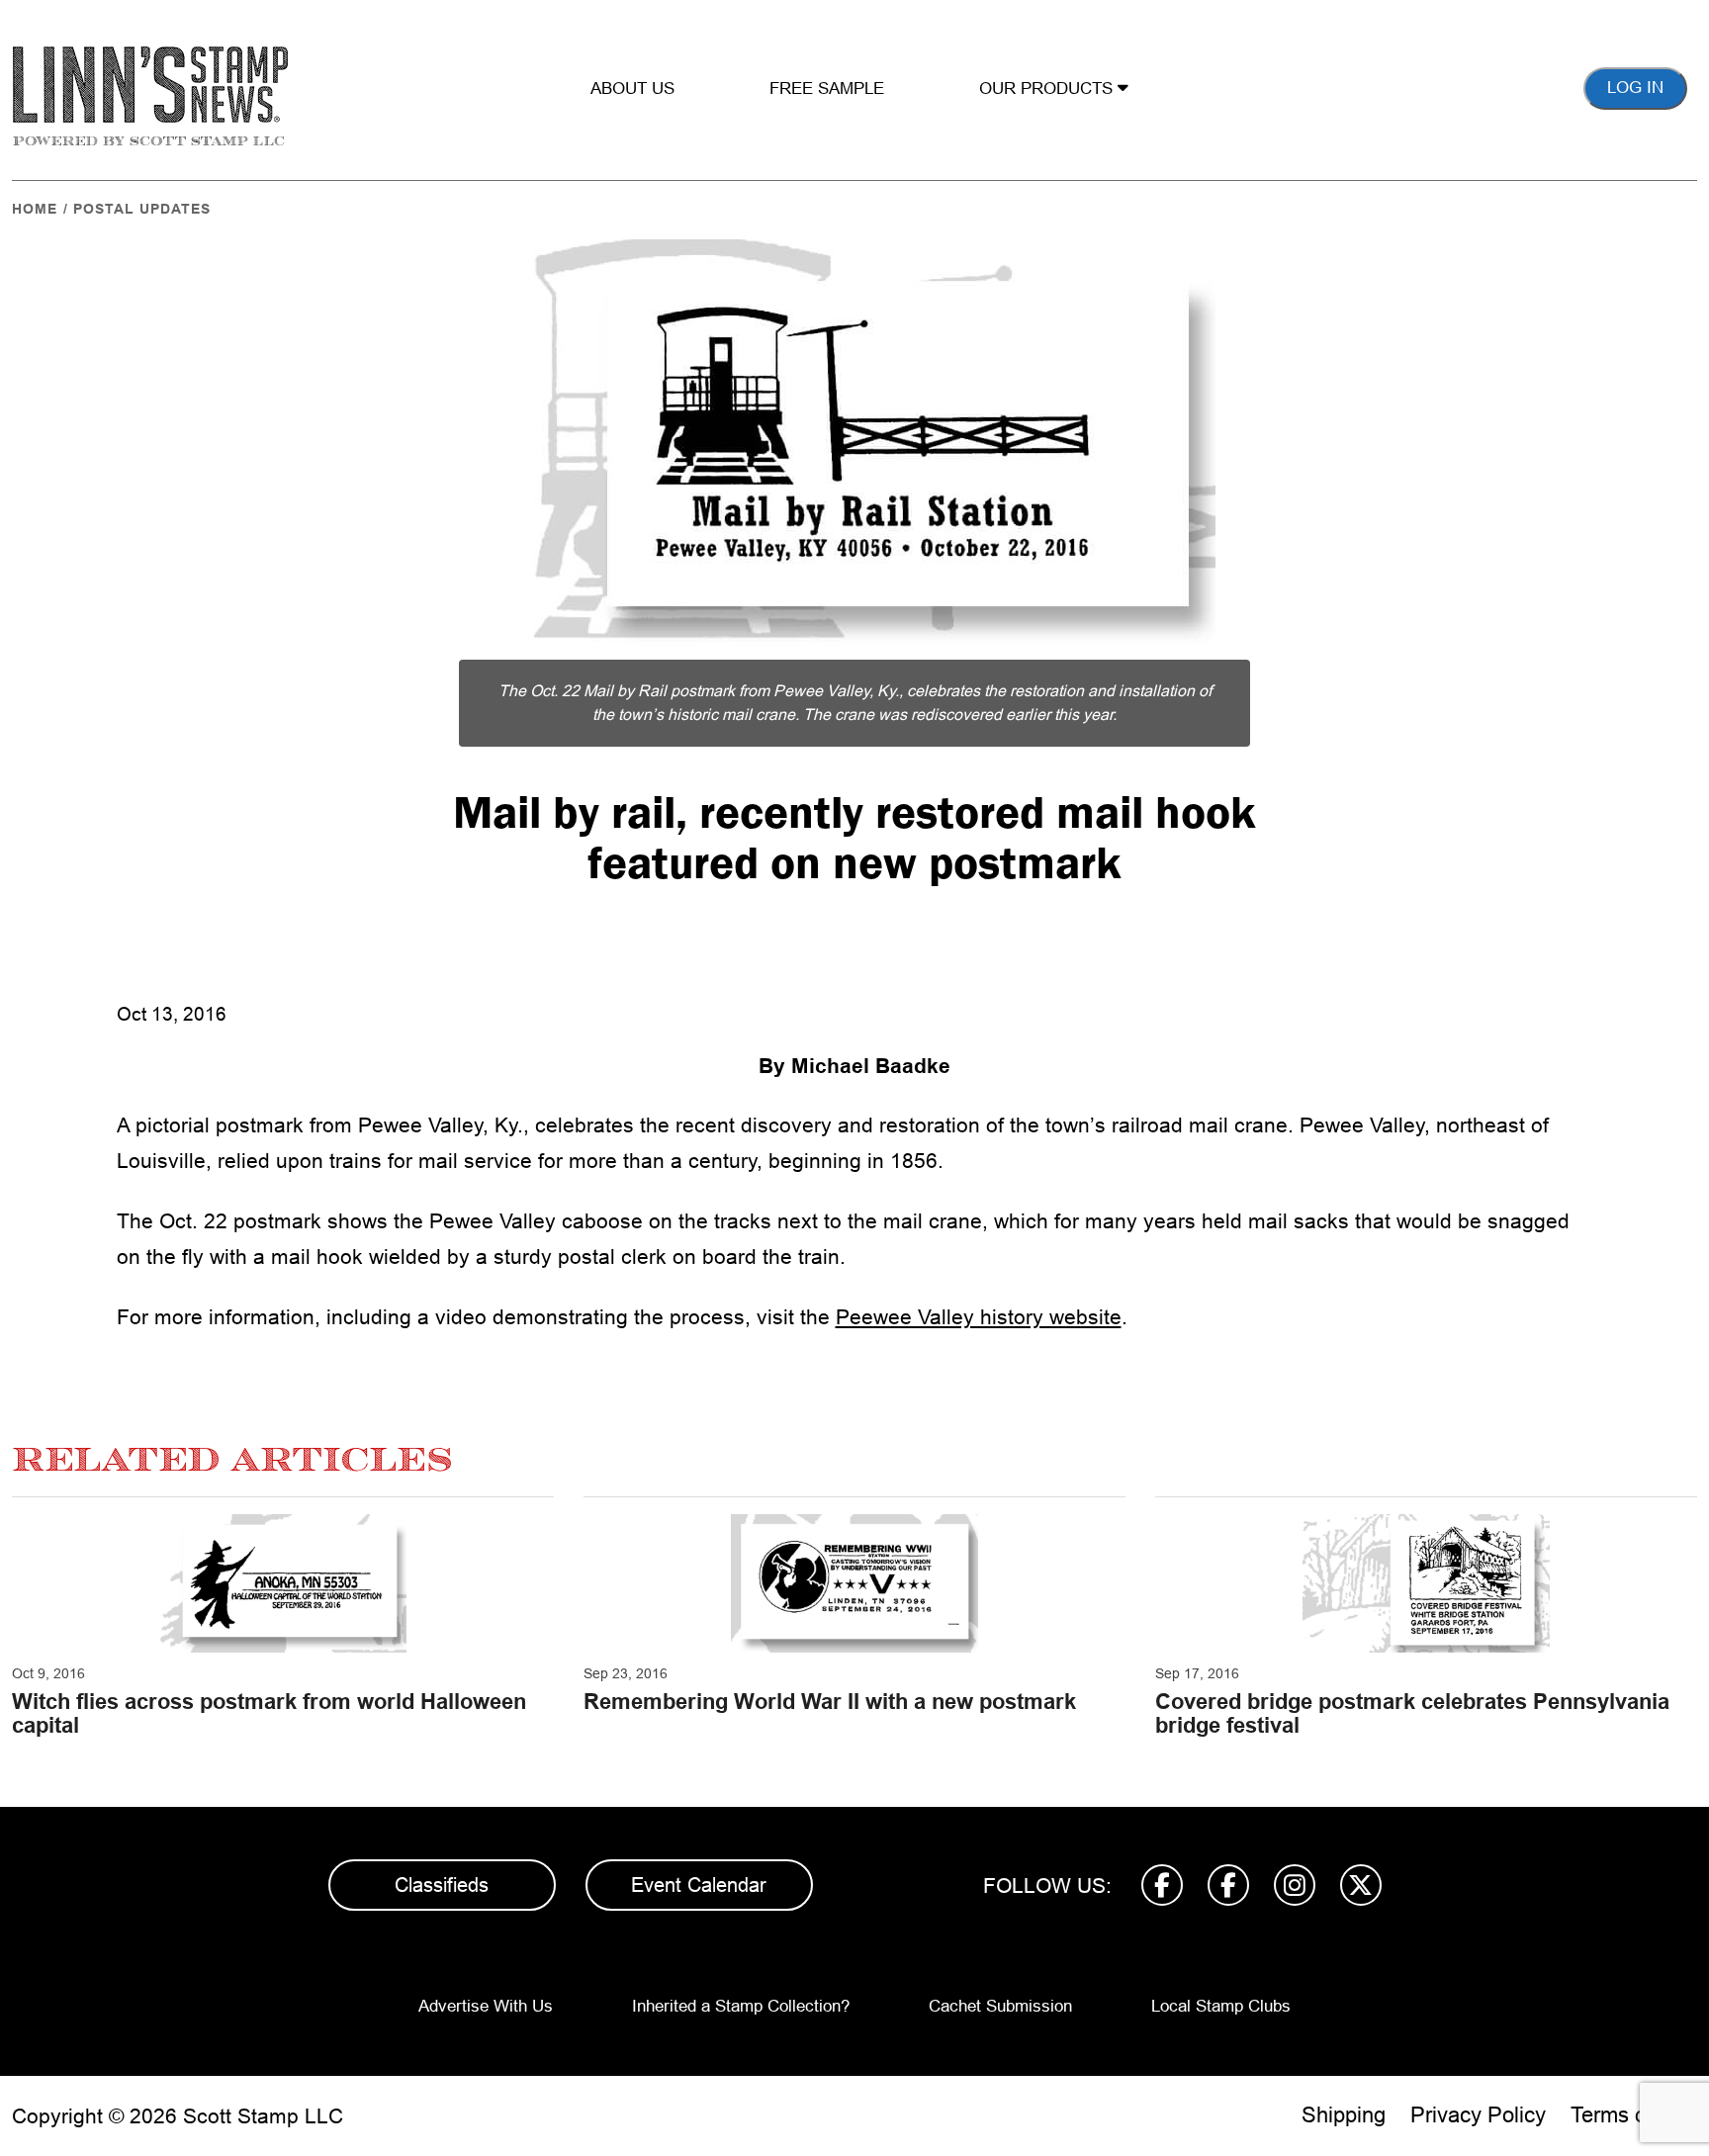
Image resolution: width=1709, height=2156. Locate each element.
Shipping (1344, 2115)
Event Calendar (699, 1885)
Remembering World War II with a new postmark (830, 1702)
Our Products (1048, 89)
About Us (632, 89)
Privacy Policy (1478, 2115)
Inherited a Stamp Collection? (741, 2006)
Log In (1635, 88)
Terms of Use (1634, 2115)
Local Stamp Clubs (1221, 2006)
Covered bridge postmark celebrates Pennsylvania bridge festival (1412, 1713)
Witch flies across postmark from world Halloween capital (269, 1713)
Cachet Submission (1000, 2006)
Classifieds (442, 1885)
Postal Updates (142, 209)
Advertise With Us (486, 2006)
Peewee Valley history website (979, 1317)
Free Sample (827, 89)
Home (35, 209)
